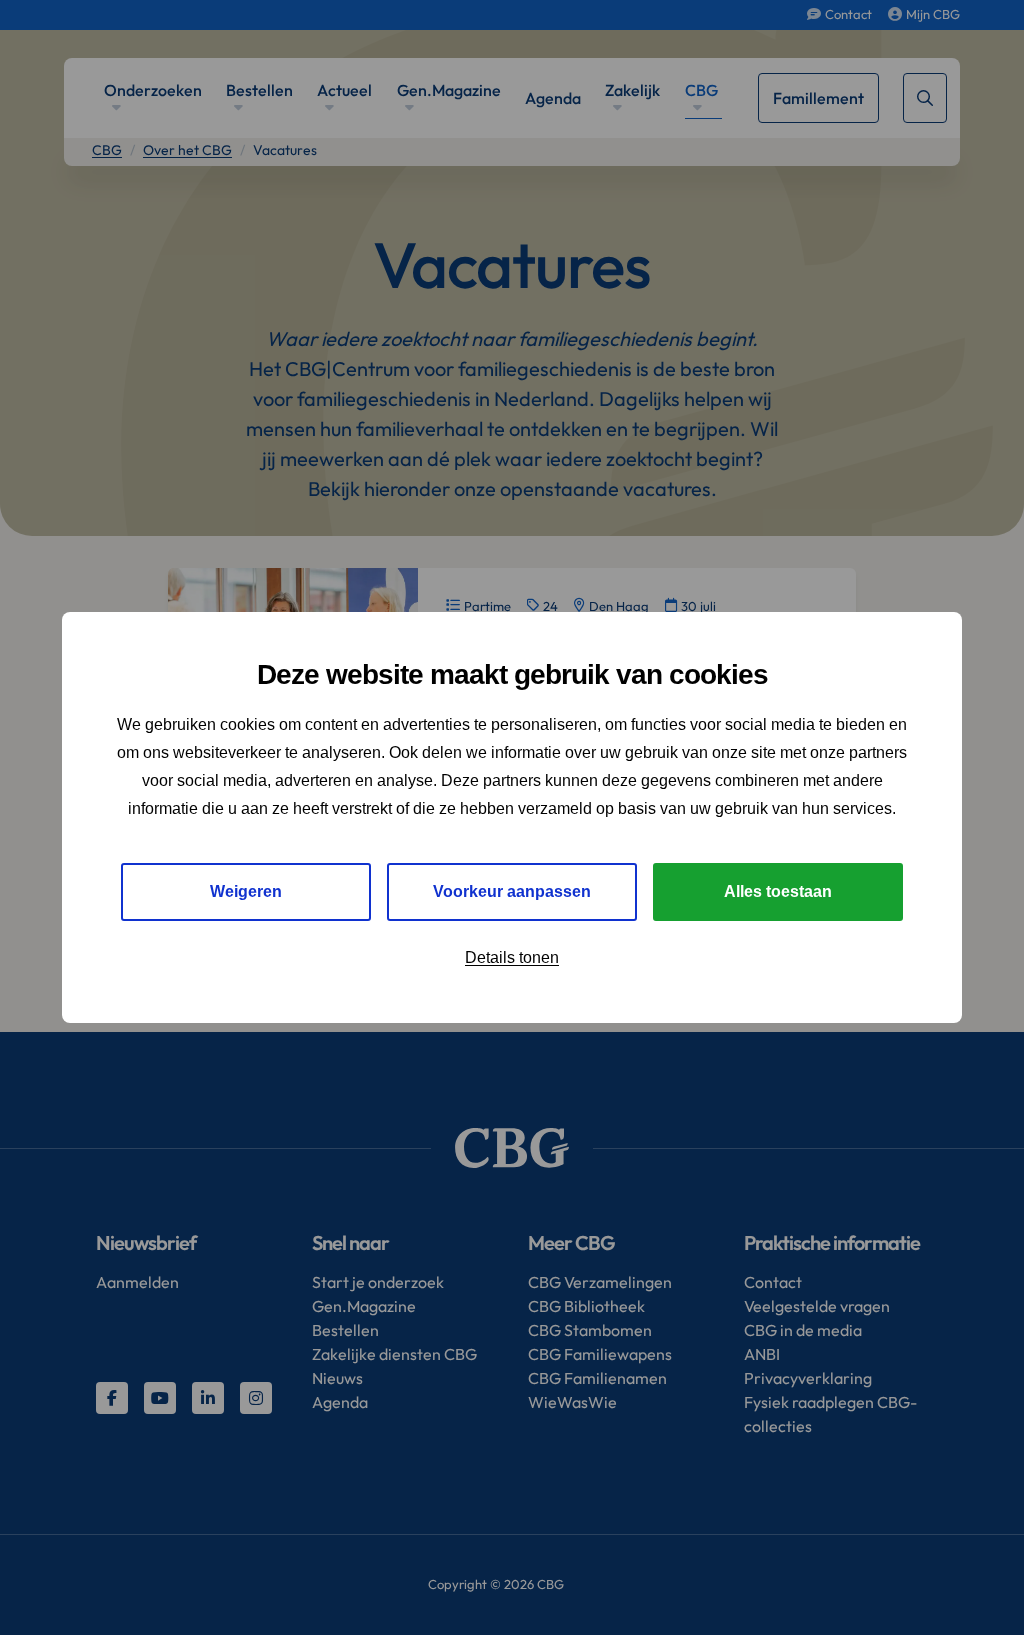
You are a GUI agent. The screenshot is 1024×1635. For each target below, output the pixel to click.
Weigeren (246, 891)
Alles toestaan (778, 891)
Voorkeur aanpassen (512, 891)
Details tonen (512, 957)
